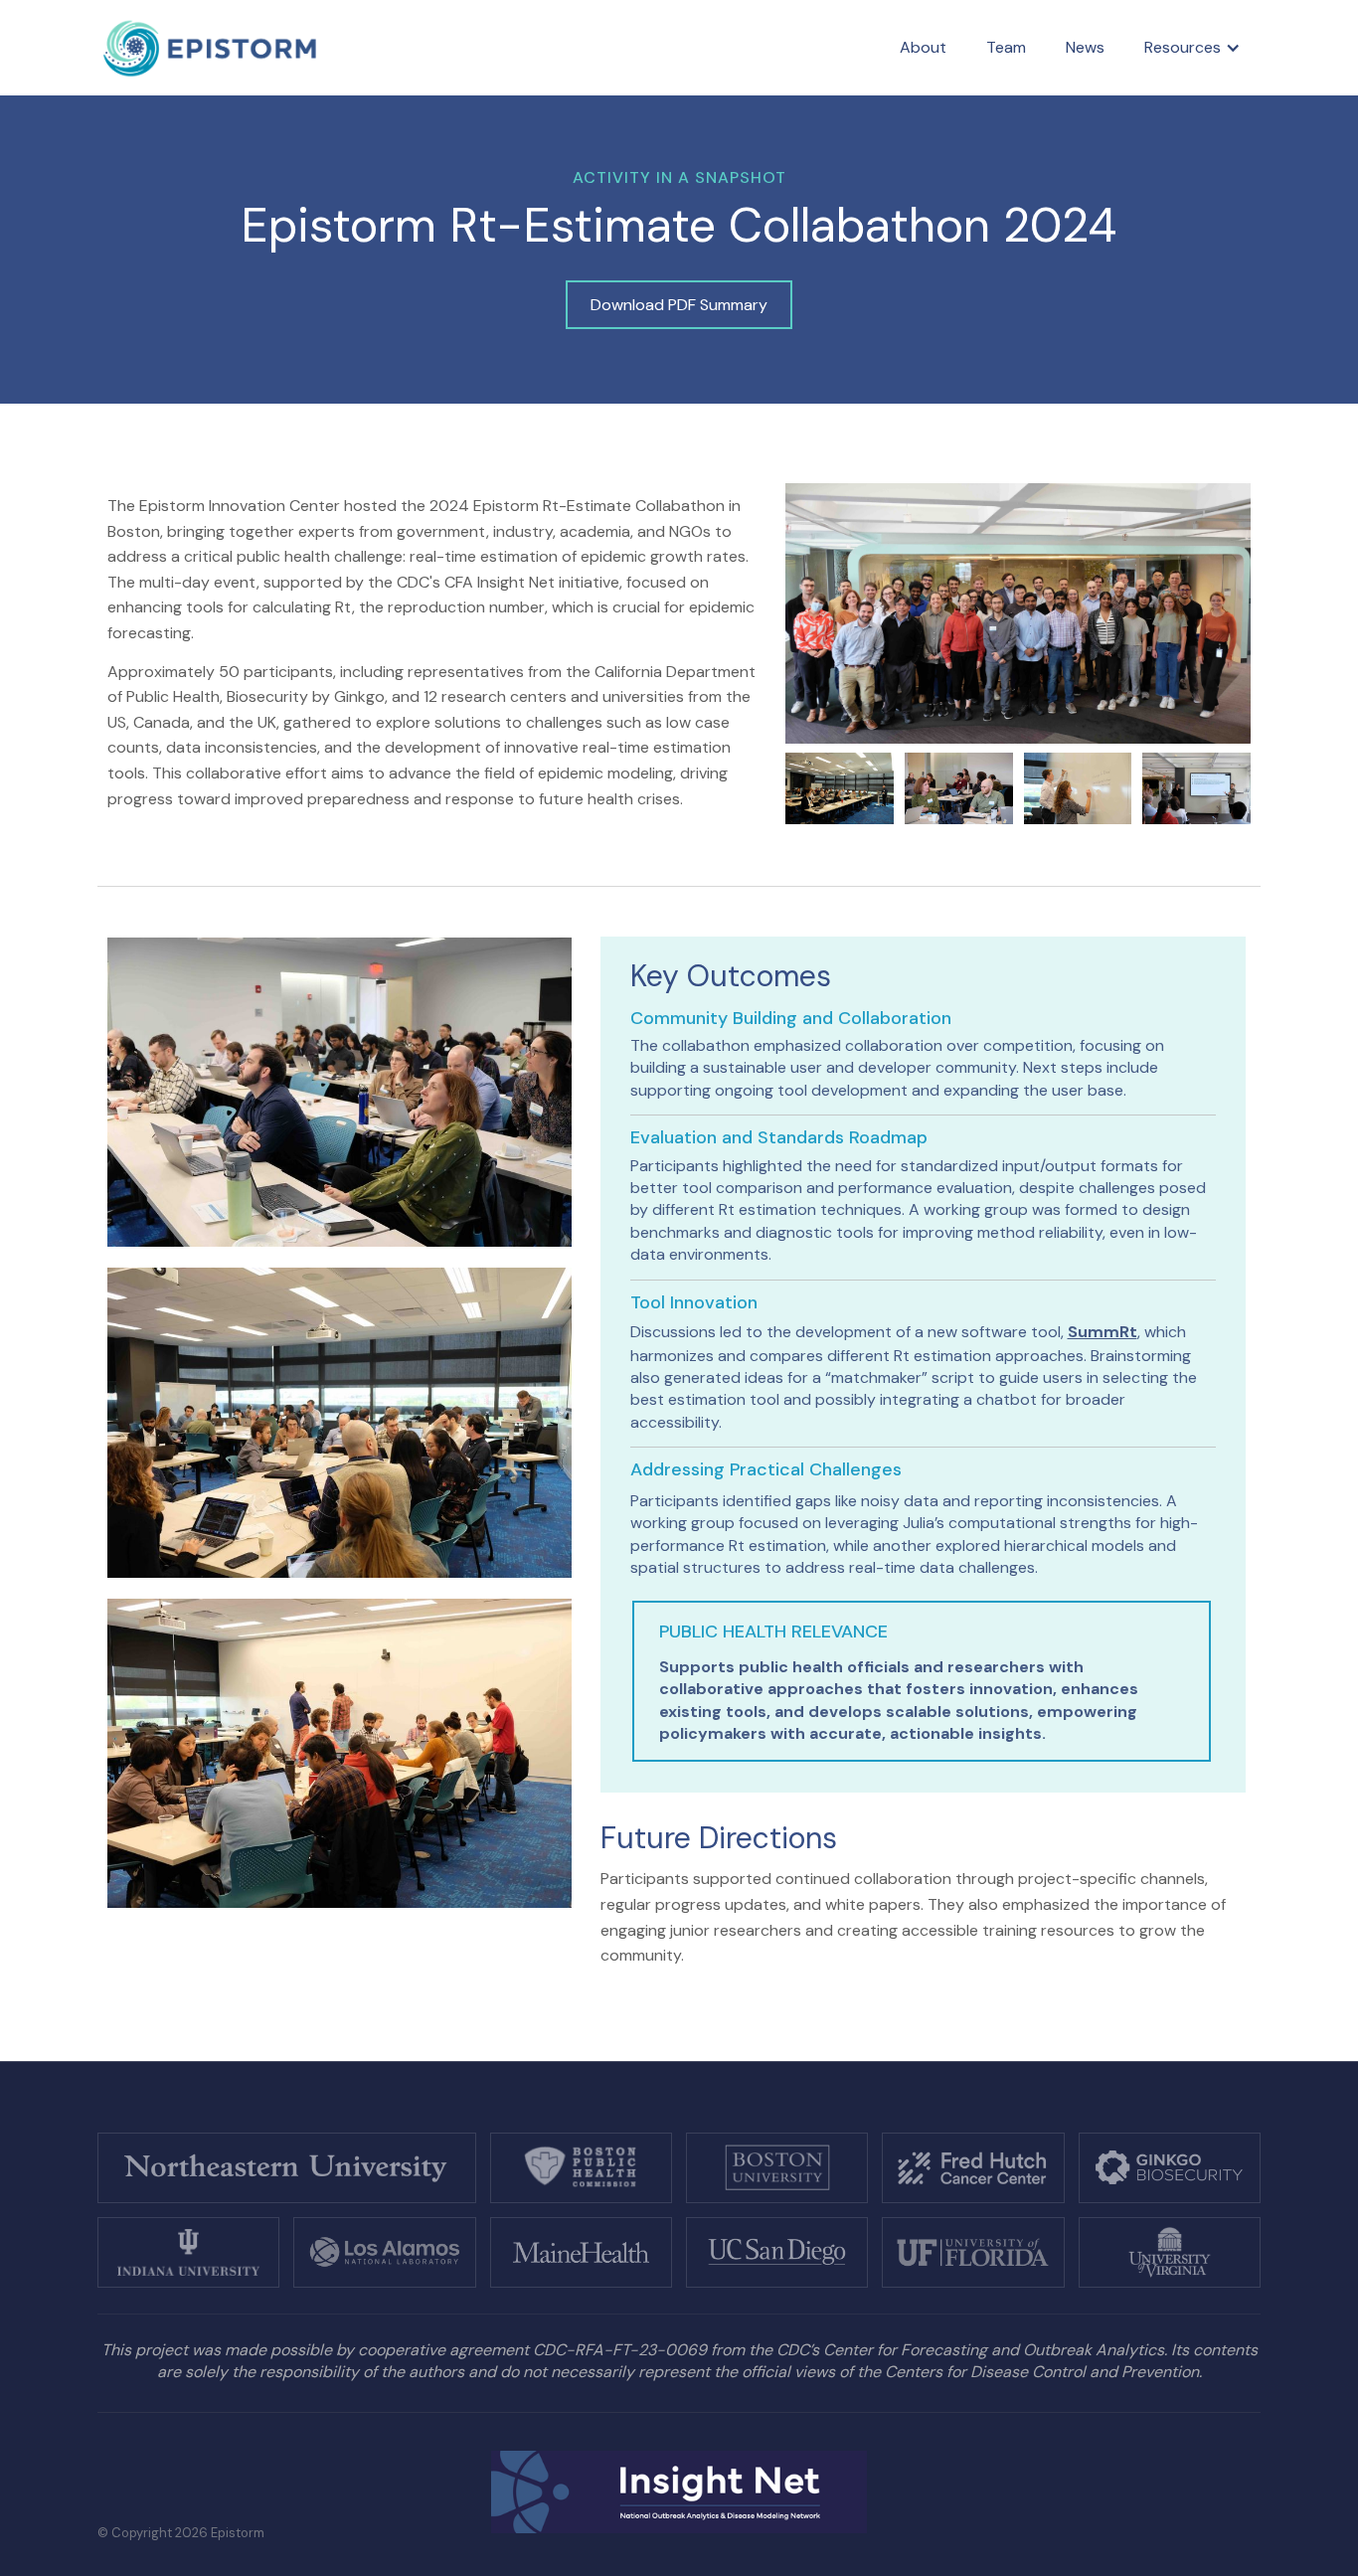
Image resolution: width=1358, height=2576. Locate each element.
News (1085, 47)
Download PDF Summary (679, 305)
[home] (210, 48)
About (923, 47)
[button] (1192, 48)
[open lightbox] (1018, 613)
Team (1006, 47)
